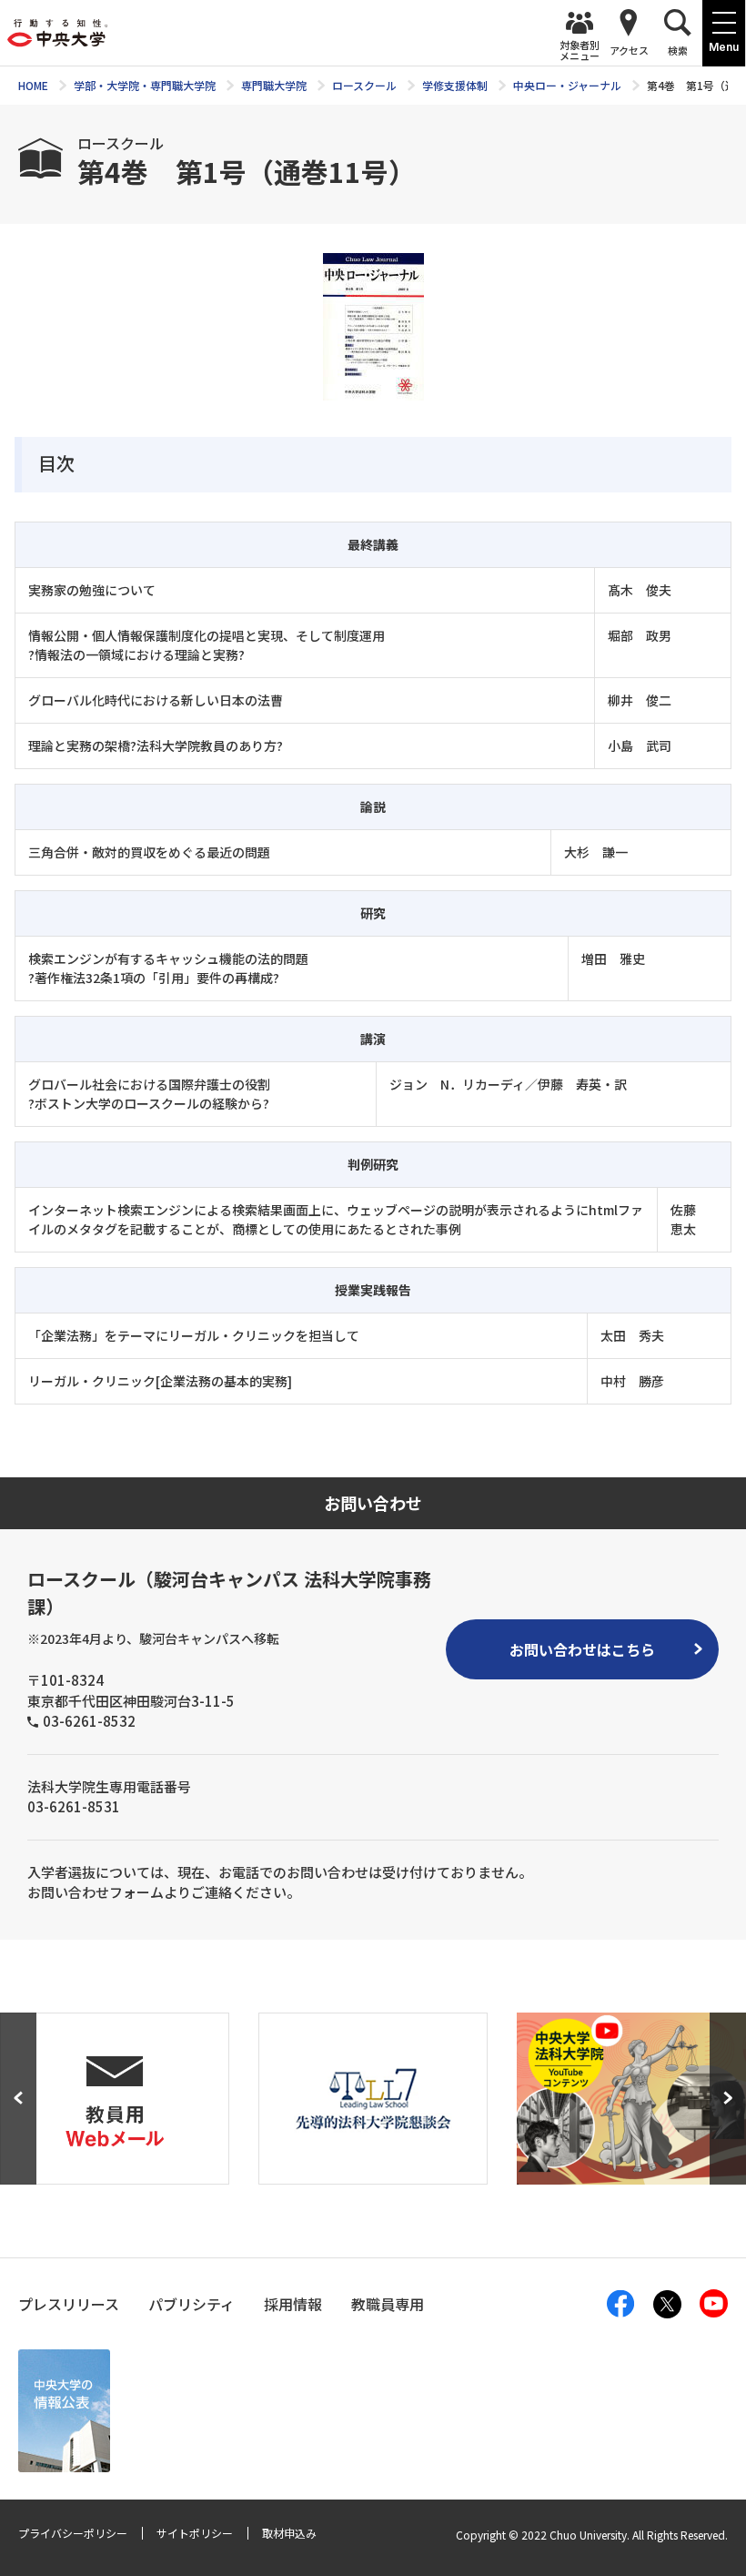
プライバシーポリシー (73, 2533)
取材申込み (289, 2533)
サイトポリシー (195, 2533)
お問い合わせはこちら (582, 1649)
